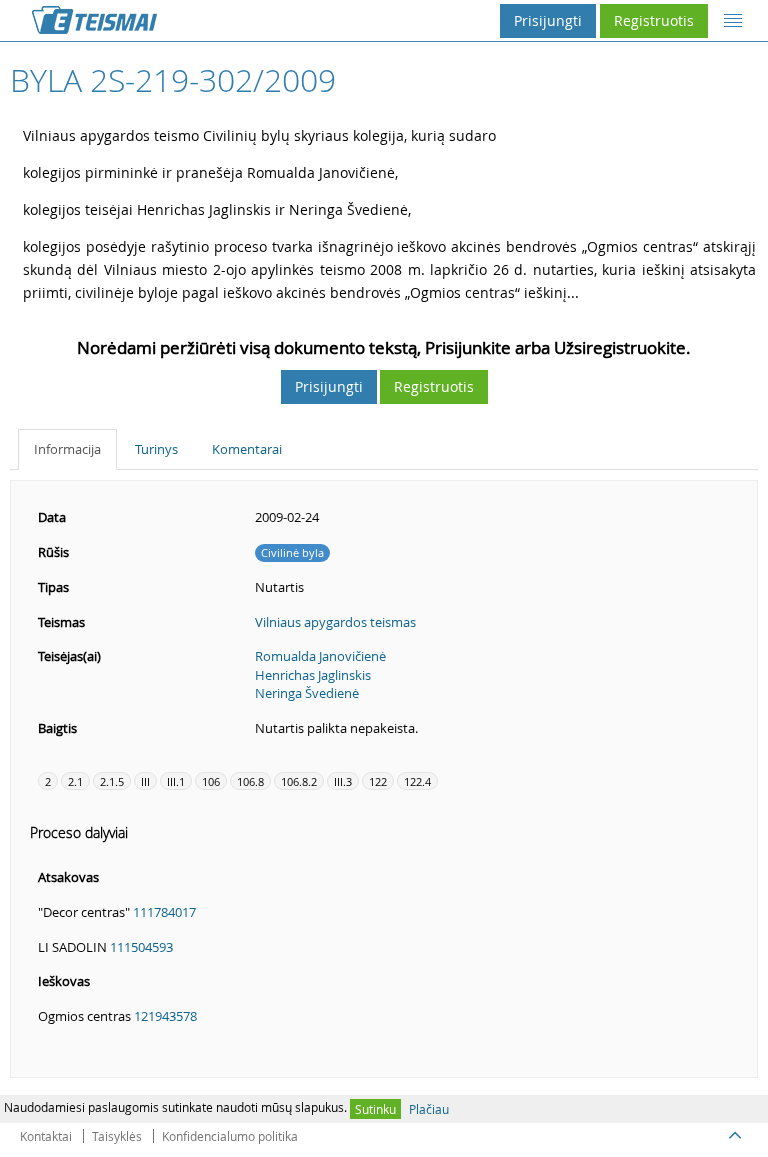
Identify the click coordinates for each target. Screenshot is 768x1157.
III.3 (343, 781)
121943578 (165, 1016)
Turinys (156, 449)
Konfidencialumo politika (230, 1136)
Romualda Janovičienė (320, 656)
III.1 (176, 781)
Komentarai (247, 449)
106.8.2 (299, 781)
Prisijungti (548, 20)
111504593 (141, 947)
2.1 (75, 781)
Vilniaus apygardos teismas (335, 622)
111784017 (164, 912)
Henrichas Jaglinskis (313, 675)
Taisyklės (117, 1136)
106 (211, 781)
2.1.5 (112, 781)
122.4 (417, 781)
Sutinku (375, 1109)
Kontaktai (46, 1136)
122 (378, 781)
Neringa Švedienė (307, 693)
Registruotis (654, 20)
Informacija (67, 449)
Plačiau (429, 1109)
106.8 (250, 781)
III (145, 781)
